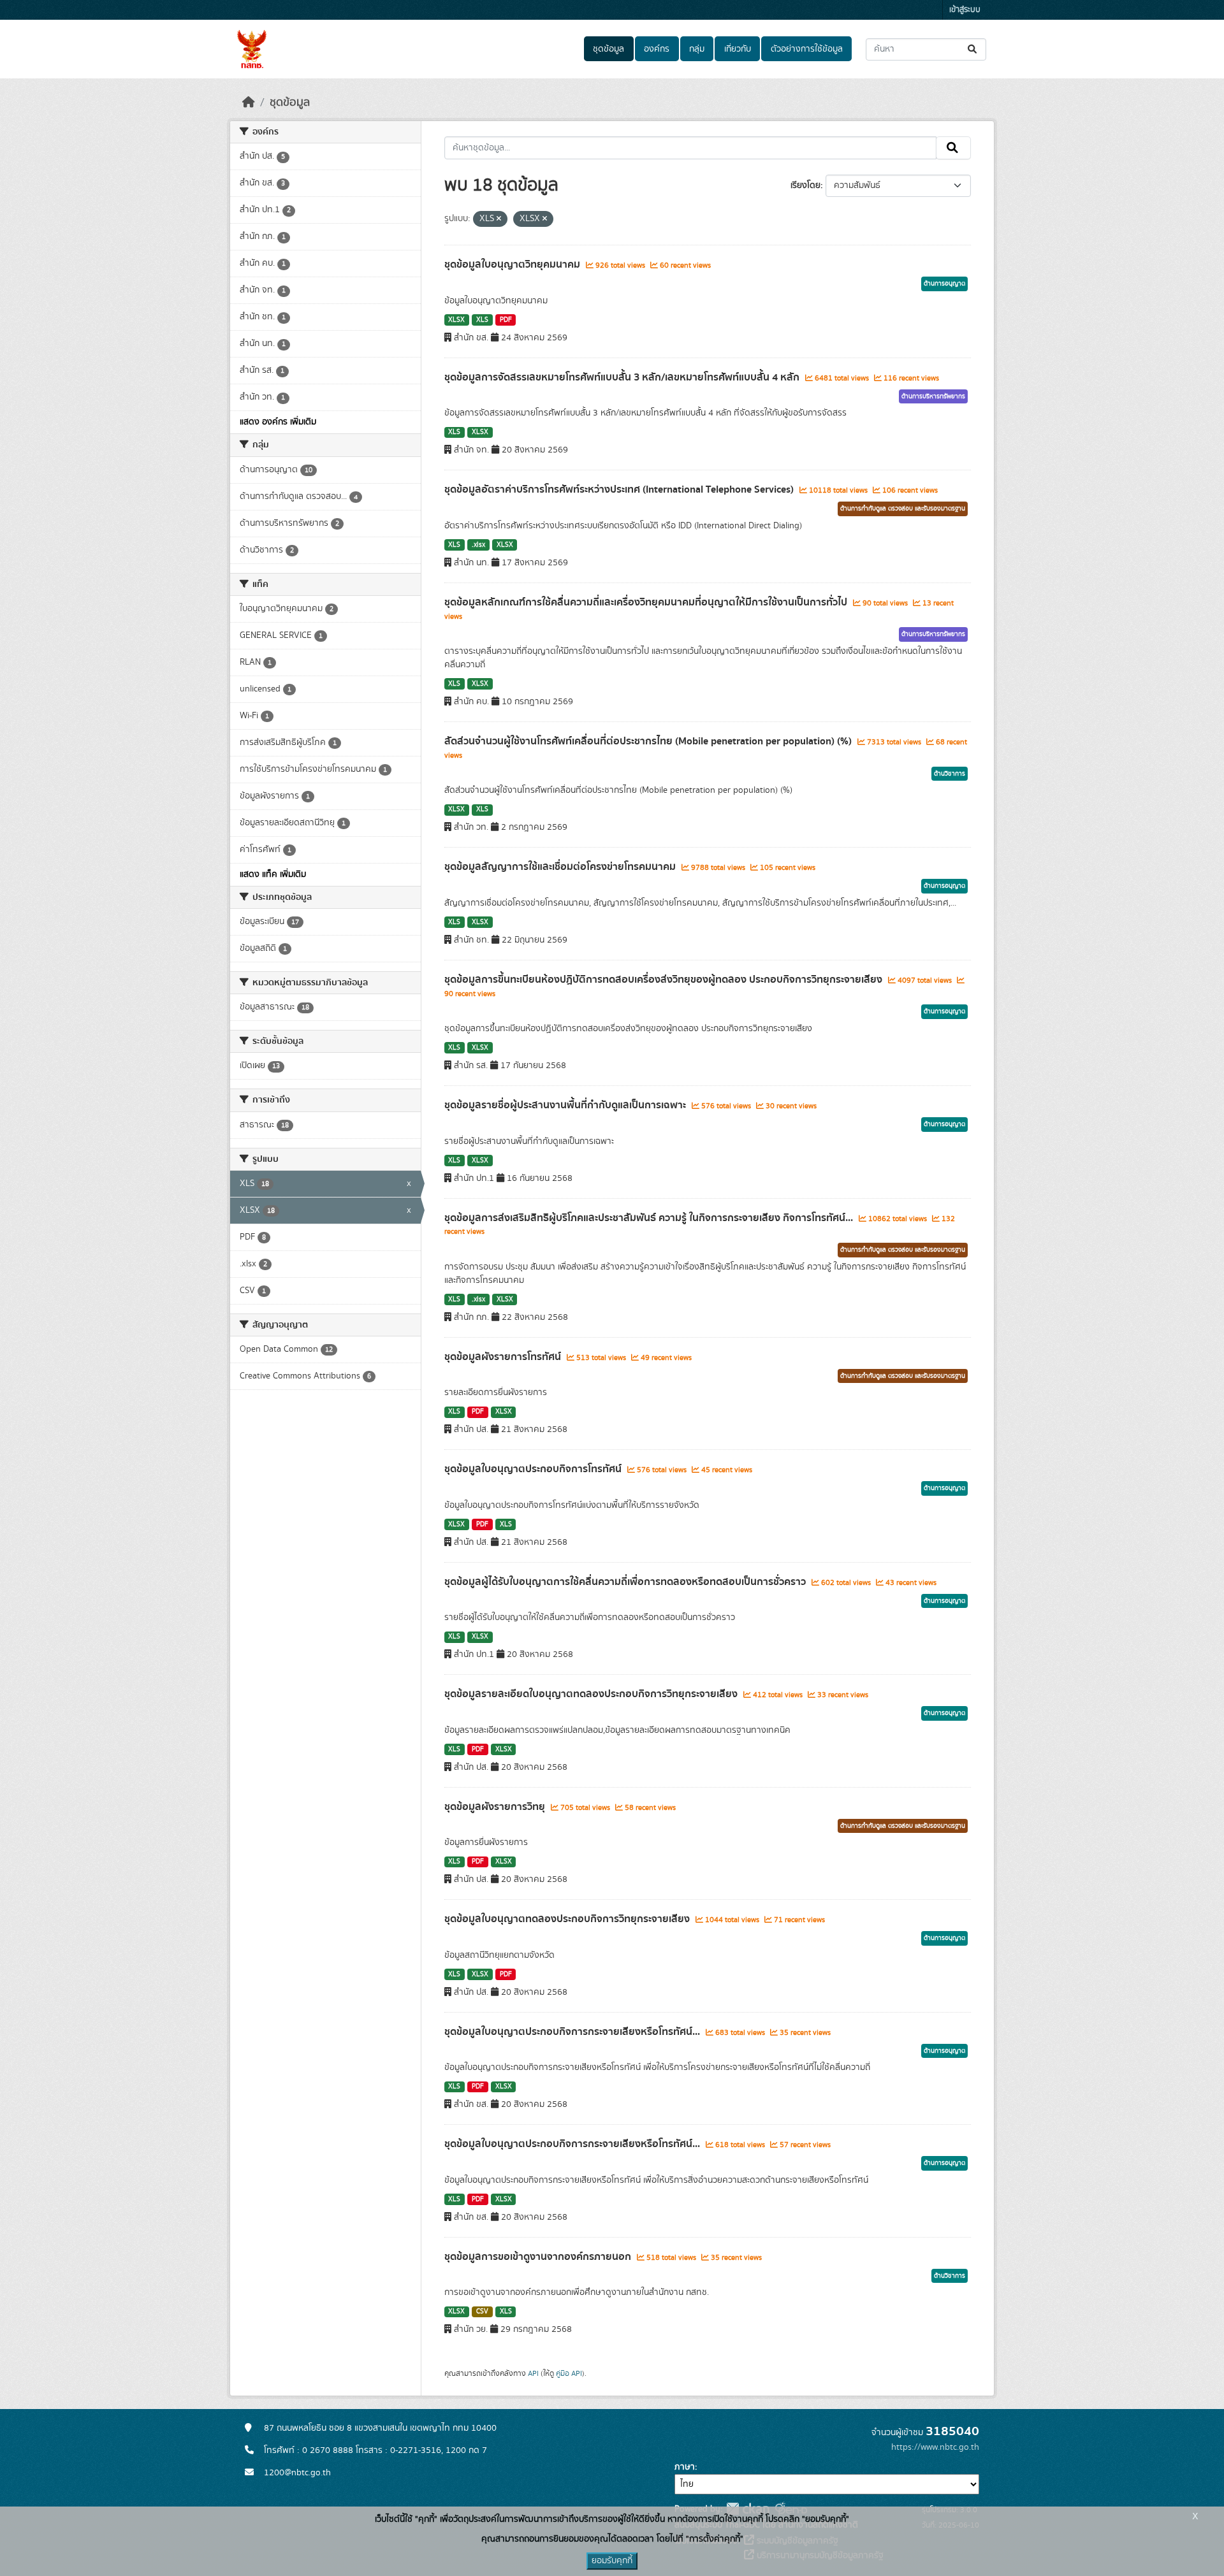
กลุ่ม (697, 49)
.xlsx (478, 545)
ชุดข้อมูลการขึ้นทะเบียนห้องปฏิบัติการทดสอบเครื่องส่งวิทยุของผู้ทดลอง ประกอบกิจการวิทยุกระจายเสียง (665, 980)
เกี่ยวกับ (738, 49)
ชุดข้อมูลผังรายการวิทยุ (496, 1807)
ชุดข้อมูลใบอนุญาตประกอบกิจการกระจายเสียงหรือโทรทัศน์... (573, 2032)
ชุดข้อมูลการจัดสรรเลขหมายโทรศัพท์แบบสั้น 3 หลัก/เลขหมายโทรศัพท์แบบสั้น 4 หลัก (623, 377)
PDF (506, 320)
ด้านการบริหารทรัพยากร (933, 396)
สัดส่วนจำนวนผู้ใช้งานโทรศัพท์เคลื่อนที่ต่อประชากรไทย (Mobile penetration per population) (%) (649, 741)
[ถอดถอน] (499, 219)
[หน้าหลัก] (249, 103)
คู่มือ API (569, 2373)
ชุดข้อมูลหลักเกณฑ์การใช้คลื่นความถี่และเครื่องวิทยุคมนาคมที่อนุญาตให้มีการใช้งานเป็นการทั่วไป (647, 602)
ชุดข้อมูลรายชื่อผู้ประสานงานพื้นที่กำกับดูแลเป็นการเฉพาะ (566, 1105)
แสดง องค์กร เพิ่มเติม (278, 422)
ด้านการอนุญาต (944, 284)
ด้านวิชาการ (950, 774)
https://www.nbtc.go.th (935, 2447)
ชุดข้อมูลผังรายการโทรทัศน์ (504, 1357)
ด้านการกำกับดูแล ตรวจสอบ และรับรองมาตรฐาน (903, 509)
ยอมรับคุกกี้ (612, 2561)
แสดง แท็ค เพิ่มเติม (273, 874)
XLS (482, 320)
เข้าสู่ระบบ (965, 10)
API (533, 2373)
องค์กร (657, 49)
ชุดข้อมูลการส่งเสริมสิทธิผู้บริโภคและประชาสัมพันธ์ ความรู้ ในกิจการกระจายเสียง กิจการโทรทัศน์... (650, 1218)
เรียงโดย (805, 185)
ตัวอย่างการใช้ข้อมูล (807, 49)
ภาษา (685, 2467)
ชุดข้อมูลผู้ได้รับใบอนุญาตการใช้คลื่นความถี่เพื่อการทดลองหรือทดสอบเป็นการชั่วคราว (626, 1582)
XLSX (456, 320)
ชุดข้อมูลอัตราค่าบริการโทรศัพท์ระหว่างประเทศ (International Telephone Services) (620, 489)
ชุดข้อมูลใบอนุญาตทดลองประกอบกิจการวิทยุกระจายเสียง (568, 1919)
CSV (482, 2312)
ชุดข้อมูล (608, 49)
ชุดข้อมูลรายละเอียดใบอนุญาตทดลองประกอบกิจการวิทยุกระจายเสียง (592, 1694)
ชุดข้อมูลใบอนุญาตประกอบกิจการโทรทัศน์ (534, 1469)
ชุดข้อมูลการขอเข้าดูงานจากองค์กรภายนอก (539, 2257)
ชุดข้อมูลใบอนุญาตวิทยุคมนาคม (514, 264)
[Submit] (973, 49)
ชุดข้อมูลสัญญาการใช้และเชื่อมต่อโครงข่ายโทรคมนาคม (561, 867)
